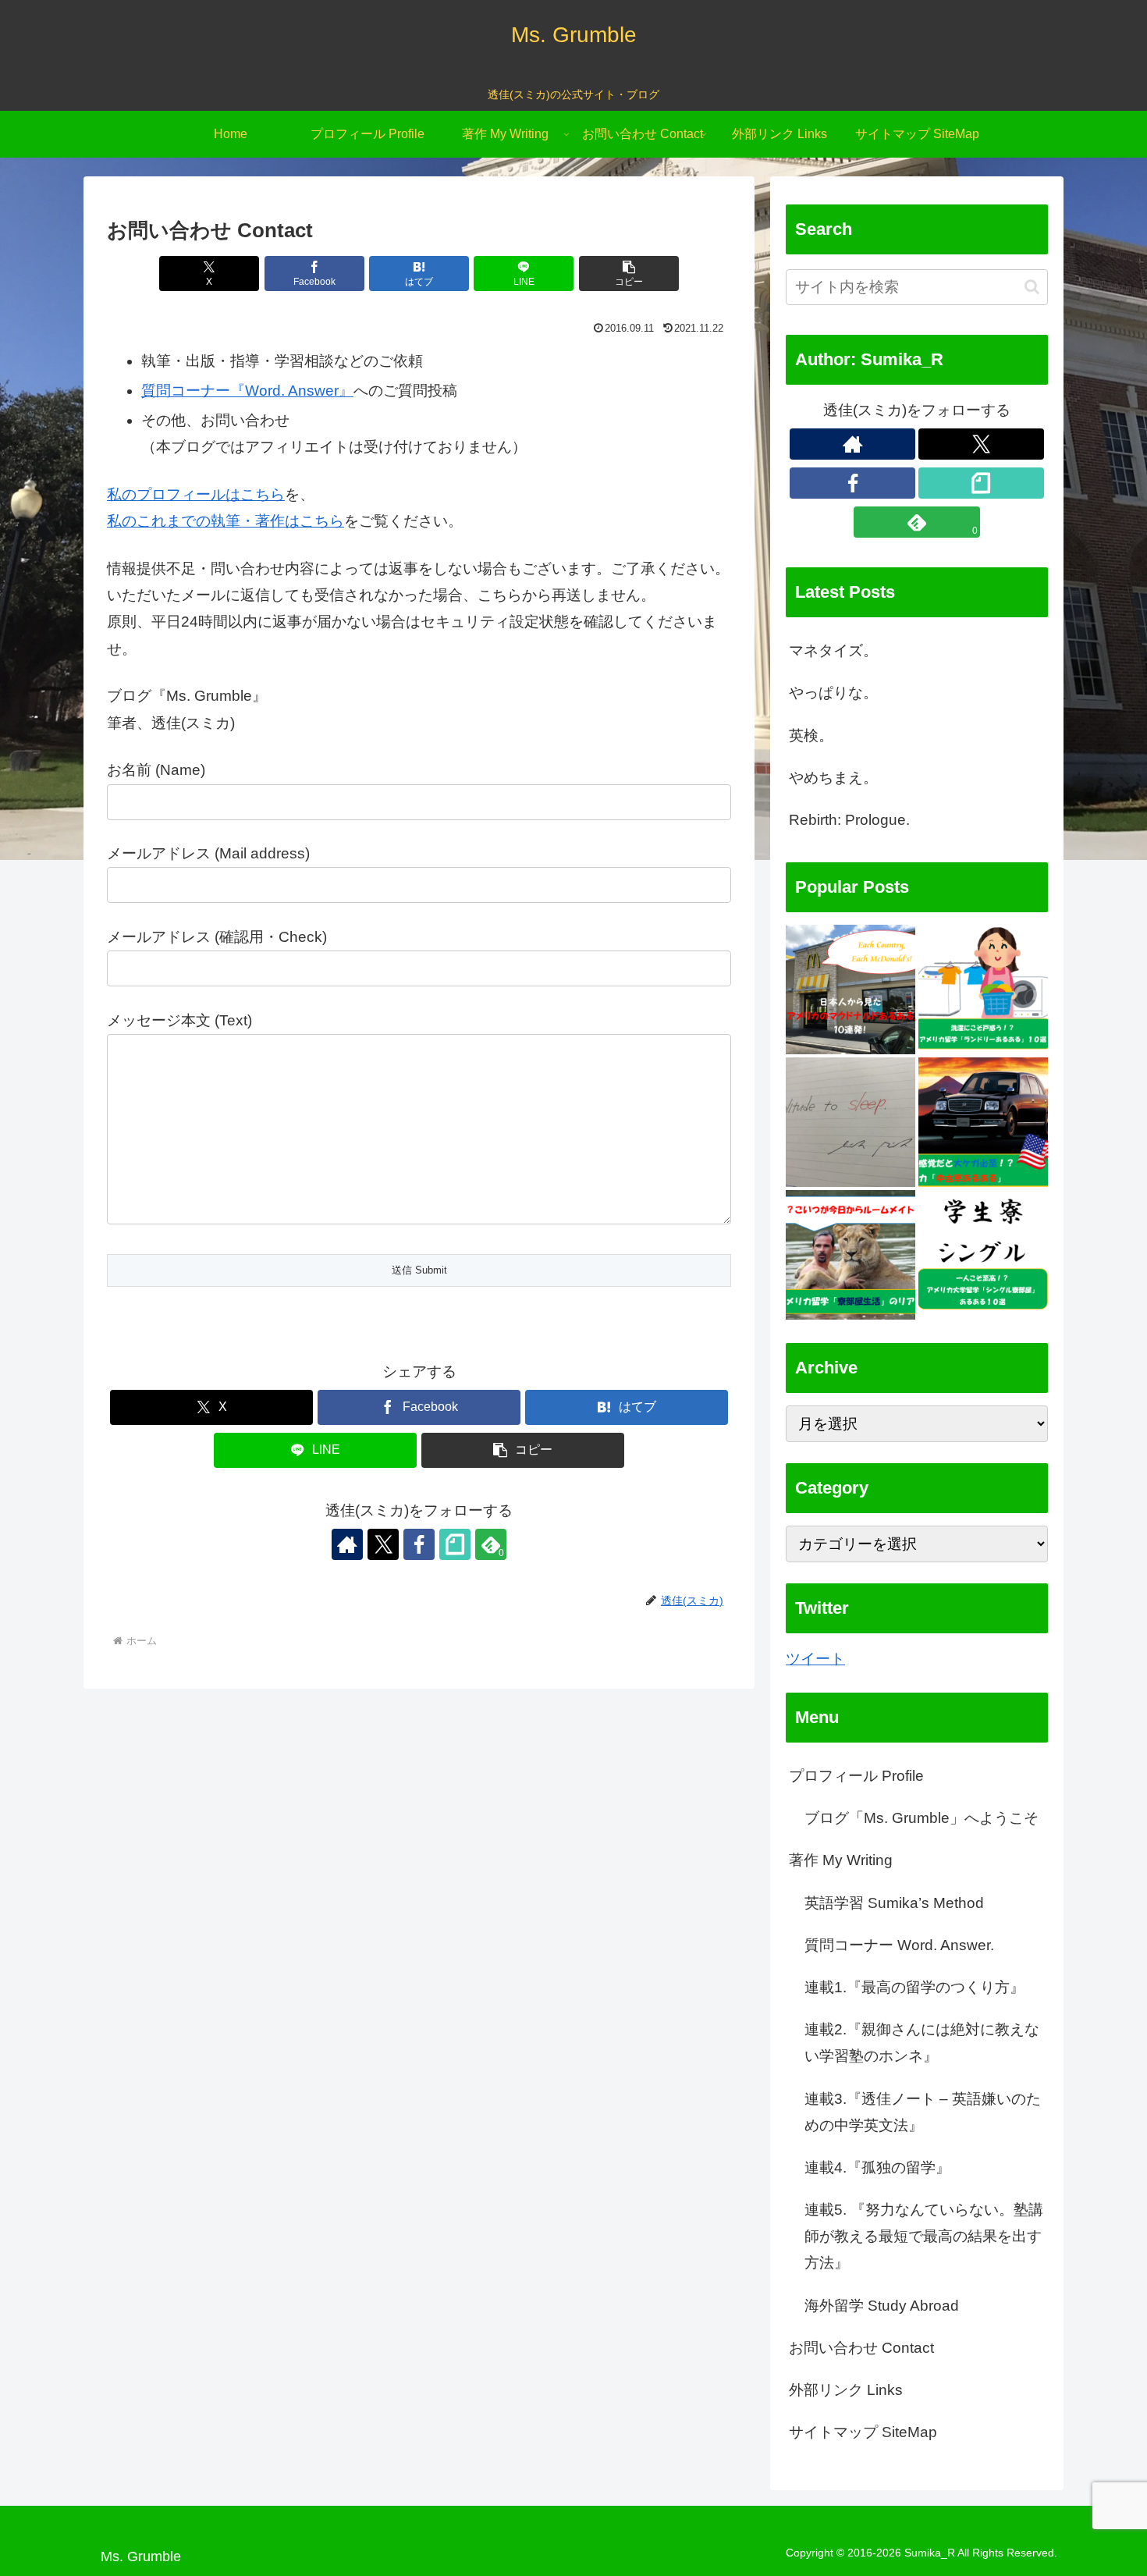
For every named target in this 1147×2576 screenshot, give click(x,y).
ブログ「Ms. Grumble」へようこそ (922, 1819)
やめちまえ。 (833, 778)
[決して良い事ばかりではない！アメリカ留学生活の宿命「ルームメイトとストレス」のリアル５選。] (850, 1255)
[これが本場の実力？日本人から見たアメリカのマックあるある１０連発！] (850, 990)
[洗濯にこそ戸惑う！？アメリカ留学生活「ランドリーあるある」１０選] (983, 990)
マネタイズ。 (833, 650)
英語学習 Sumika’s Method (894, 1903)
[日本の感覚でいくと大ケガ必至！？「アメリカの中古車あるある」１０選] (983, 1122)
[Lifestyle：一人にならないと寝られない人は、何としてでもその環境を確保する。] (850, 1122)
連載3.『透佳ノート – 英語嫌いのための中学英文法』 (923, 2112)
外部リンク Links (846, 2390)
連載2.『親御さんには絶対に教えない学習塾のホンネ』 (922, 2043)
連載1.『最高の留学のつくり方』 (914, 1987)
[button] (629, 274)
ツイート (815, 1659)
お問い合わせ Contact (861, 2348)
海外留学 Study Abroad (882, 2306)
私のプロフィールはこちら (196, 494)
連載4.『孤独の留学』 (877, 2167)
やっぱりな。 (833, 693)
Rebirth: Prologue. (849, 820)
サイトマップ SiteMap (863, 2433)
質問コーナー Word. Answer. (899, 1945)
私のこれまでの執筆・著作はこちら (225, 521)
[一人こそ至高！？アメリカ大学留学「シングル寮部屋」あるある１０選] (983, 1255)
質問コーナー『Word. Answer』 (247, 391)
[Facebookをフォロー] (419, 1544)
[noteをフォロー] (455, 1544)
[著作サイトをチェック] (347, 1544)
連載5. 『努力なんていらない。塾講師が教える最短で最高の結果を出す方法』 (924, 2237)
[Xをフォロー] (383, 1544)
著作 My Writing (841, 1861)
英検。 (811, 735)
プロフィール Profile (856, 1776)
